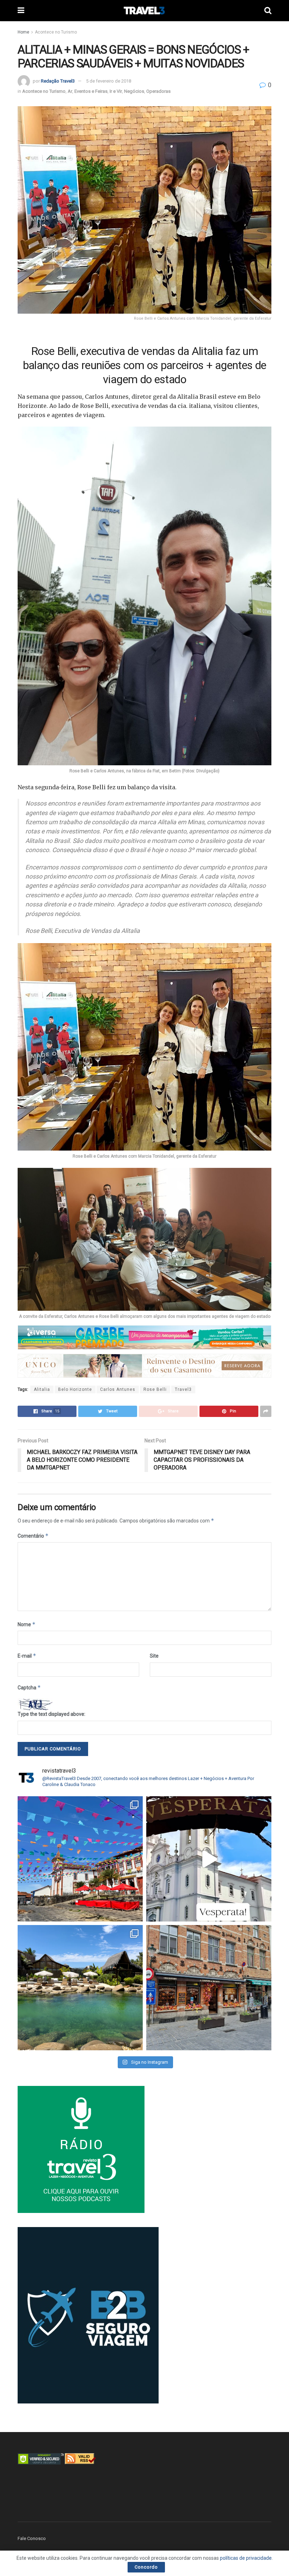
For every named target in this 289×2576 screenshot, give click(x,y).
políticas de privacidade (246, 2558)
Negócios (134, 91)
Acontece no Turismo (56, 32)
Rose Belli (155, 1389)
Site (154, 1656)
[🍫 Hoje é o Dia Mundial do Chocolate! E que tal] (209, 1988)
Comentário (33, 1536)
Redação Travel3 (58, 81)
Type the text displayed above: (51, 1714)
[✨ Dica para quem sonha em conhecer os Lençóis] (80, 1988)
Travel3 (183, 1389)
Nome (27, 1624)
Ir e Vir (116, 91)
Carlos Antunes (118, 1389)
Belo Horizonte (75, 1389)
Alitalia (42, 1389)
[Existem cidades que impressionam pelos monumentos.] (80, 1859)
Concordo (146, 2567)
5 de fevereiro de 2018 (109, 81)
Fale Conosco (32, 2538)
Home (23, 32)
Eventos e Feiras (91, 91)
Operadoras (158, 91)
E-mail (27, 1656)
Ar (70, 91)
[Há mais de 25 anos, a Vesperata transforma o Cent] (209, 1859)
